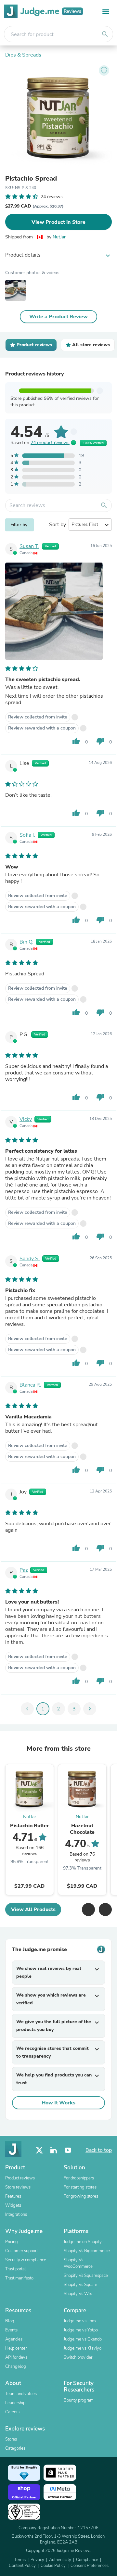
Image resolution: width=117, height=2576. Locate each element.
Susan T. (29, 546)
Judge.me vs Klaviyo (83, 2348)
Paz (24, 1570)
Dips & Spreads (23, 55)
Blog (10, 2321)
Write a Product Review (58, 317)
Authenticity (60, 2560)
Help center (16, 2348)
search (105, 34)
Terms (20, 2560)
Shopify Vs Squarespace (86, 2276)
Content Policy (22, 2566)
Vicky (26, 1119)
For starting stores (80, 2187)
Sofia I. (27, 835)
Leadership (15, 2403)
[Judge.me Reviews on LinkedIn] (54, 2150)
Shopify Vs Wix (78, 2294)
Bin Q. (26, 942)
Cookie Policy (53, 2566)
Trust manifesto (19, 2278)
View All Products (33, 1910)
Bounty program (79, 2400)
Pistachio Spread (31, 179)
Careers (12, 2412)
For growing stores (81, 2196)
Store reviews (18, 2187)
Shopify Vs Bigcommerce (87, 2251)
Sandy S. (30, 1259)
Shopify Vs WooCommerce (78, 2263)
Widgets (13, 2205)
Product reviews (20, 2178)
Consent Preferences (90, 2566)
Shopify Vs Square (80, 2285)
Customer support (21, 2251)
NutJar (59, 237)
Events (11, 2330)
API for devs (16, 2357)
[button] (88, 1910)
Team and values (21, 2394)
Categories (15, 2448)
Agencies (14, 2339)
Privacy (37, 2560)
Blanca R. (30, 1385)
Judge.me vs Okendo (83, 2339)
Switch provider (78, 2357)
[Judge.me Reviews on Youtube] (68, 2150)
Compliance (87, 2560)
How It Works (58, 2103)
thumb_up (76, 741)
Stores (11, 2439)
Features (13, 2196)
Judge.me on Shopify (83, 2242)
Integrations (16, 2214)
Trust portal (16, 2269)
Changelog (16, 2367)
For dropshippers (79, 2178)
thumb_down (100, 741)
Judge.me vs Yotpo (81, 2330)
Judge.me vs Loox (80, 2321)
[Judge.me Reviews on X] (39, 2150)
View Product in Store (58, 222)
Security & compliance (26, 2260)
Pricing (12, 2242)
